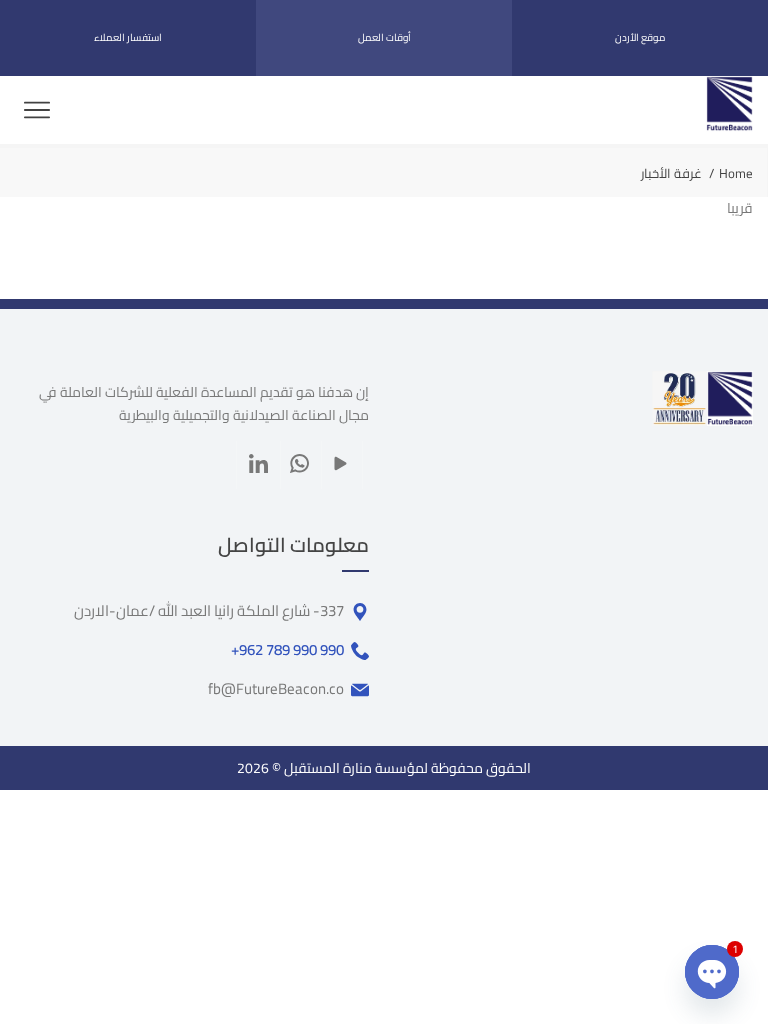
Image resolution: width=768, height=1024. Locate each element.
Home (736, 173)
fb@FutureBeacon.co (276, 689)
